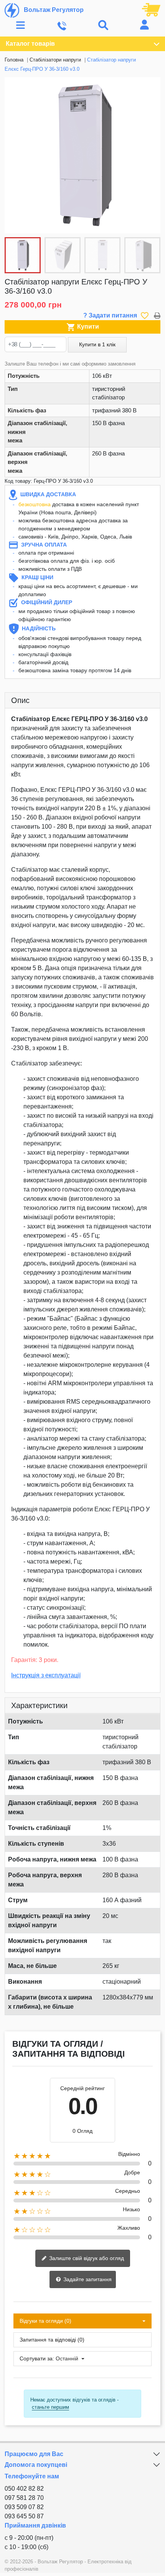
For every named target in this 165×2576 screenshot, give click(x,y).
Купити (83, 327)
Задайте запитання (87, 2279)
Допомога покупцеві (36, 2465)
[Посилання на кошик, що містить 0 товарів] (151, 9)
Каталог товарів (30, 44)
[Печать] (157, 315)
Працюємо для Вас (34, 2454)
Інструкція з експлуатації (46, 1675)
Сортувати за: (37, 2358)
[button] (150, 155)
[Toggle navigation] (21, 26)
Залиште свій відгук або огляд (86, 2258)
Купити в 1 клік (97, 344)
